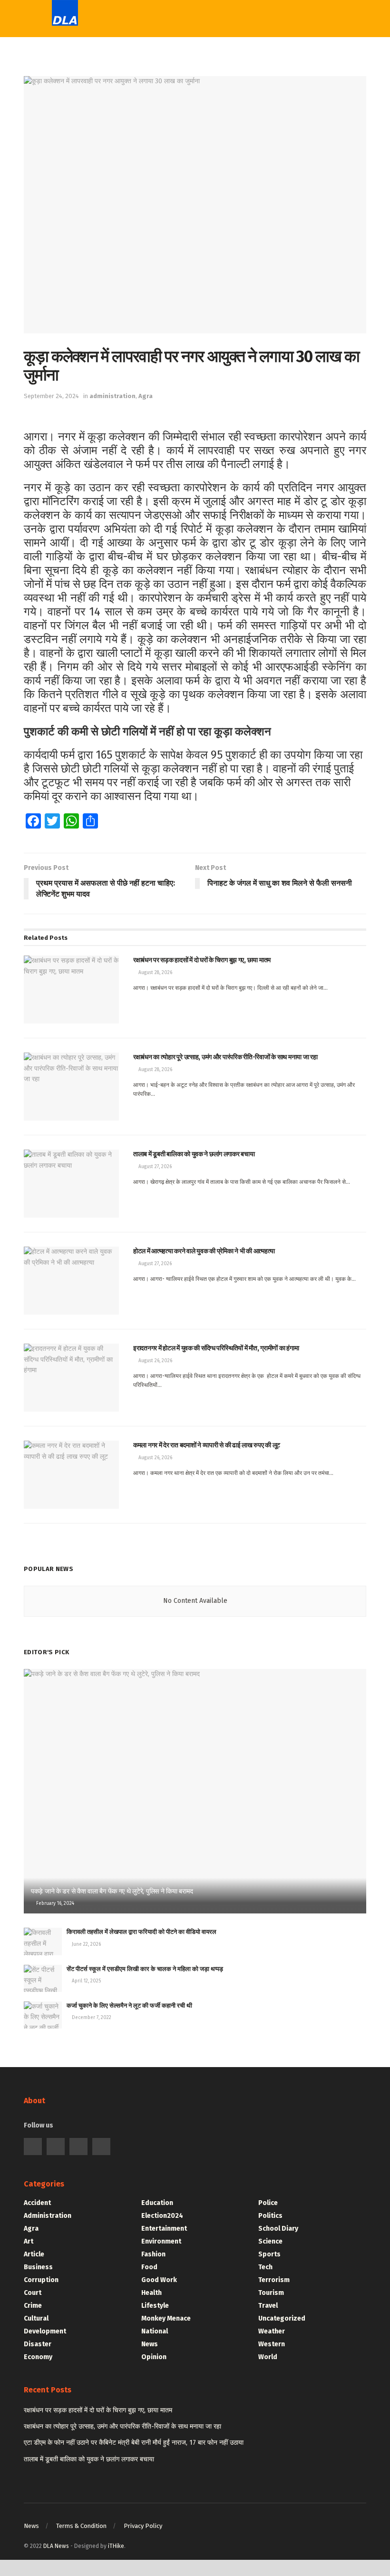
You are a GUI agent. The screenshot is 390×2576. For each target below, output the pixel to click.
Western (178, 132)
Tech (171, 93)
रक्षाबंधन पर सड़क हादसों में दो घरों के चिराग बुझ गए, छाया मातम (98, 2410)
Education (181, 151)
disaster (38, 2344)
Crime (33, 2306)
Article (34, 2254)
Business (38, 2267)
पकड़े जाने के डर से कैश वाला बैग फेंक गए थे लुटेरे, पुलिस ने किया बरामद (112, 1891)
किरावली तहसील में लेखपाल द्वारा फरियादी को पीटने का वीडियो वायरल (141, 1932)
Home (173, 54)
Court (33, 2293)
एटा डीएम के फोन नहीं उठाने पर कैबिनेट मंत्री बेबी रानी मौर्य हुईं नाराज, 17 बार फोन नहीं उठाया (134, 2443)
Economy (38, 2357)
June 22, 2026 (86, 1944)
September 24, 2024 (51, 396)
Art (29, 2241)
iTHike (116, 2546)
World (173, 190)
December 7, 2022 (91, 2018)
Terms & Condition (81, 2526)
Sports (175, 112)
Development (45, 2331)
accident (37, 2203)
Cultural (36, 2318)
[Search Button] (287, 19)
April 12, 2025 (86, 1981)
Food (149, 2267)
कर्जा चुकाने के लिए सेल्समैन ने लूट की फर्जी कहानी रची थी (129, 2005)
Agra (146, 396)
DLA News (56, 2546)
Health (151, 2293)
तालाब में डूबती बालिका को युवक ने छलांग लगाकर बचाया (89, 2459)
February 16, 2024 (54, 1903)
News (150, 2344)
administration (112, 396)
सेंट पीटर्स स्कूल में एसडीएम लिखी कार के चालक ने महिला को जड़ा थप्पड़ (145, 1969)
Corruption (41, 2280)
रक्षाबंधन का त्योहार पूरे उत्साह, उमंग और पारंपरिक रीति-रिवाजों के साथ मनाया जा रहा (122, 2426)
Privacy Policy (143, 2526)
